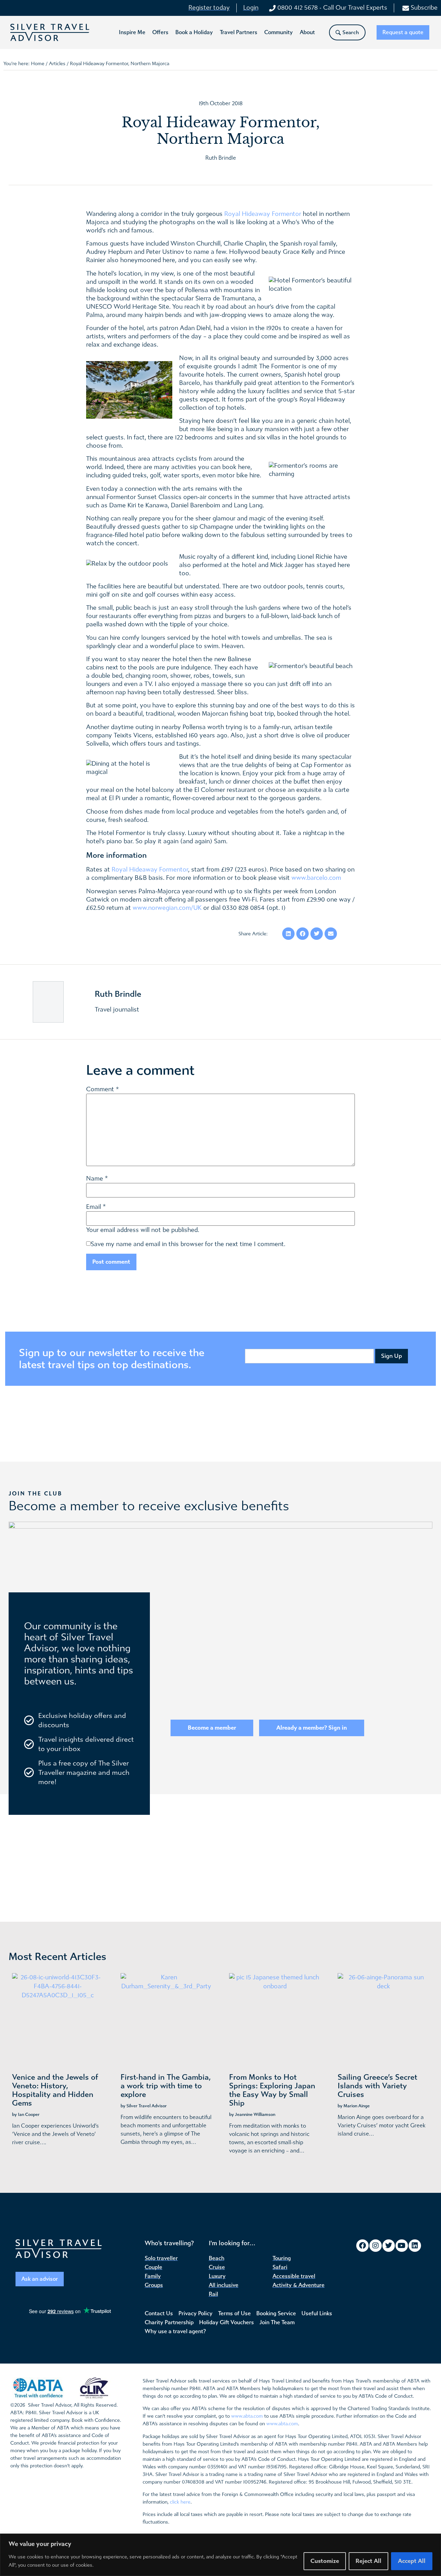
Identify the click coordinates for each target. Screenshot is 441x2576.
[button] (132, 32)
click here (180, 2502)
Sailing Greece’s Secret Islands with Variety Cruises (377, 2086)
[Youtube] (402, 2246)
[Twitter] (389, 2246)
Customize (325, 2561)
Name (95, 1179)
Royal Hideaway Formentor (263, 214)
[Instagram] (376, 2246)
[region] (220, 2555)
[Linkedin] (415, 2246)
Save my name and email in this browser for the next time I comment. (188, 1244)
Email (94, 1207)
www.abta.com (247, 2416)
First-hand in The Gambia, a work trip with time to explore (166, 2086)
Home (38, 64)
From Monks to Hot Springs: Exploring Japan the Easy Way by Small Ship (272, 2090)
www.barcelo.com (316, 878)
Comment (102, 1090)
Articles (57, 64)
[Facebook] (362, 2246)
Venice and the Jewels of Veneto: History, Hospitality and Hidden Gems (55, 2090)
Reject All (368, 2561)
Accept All (412, 2561)
